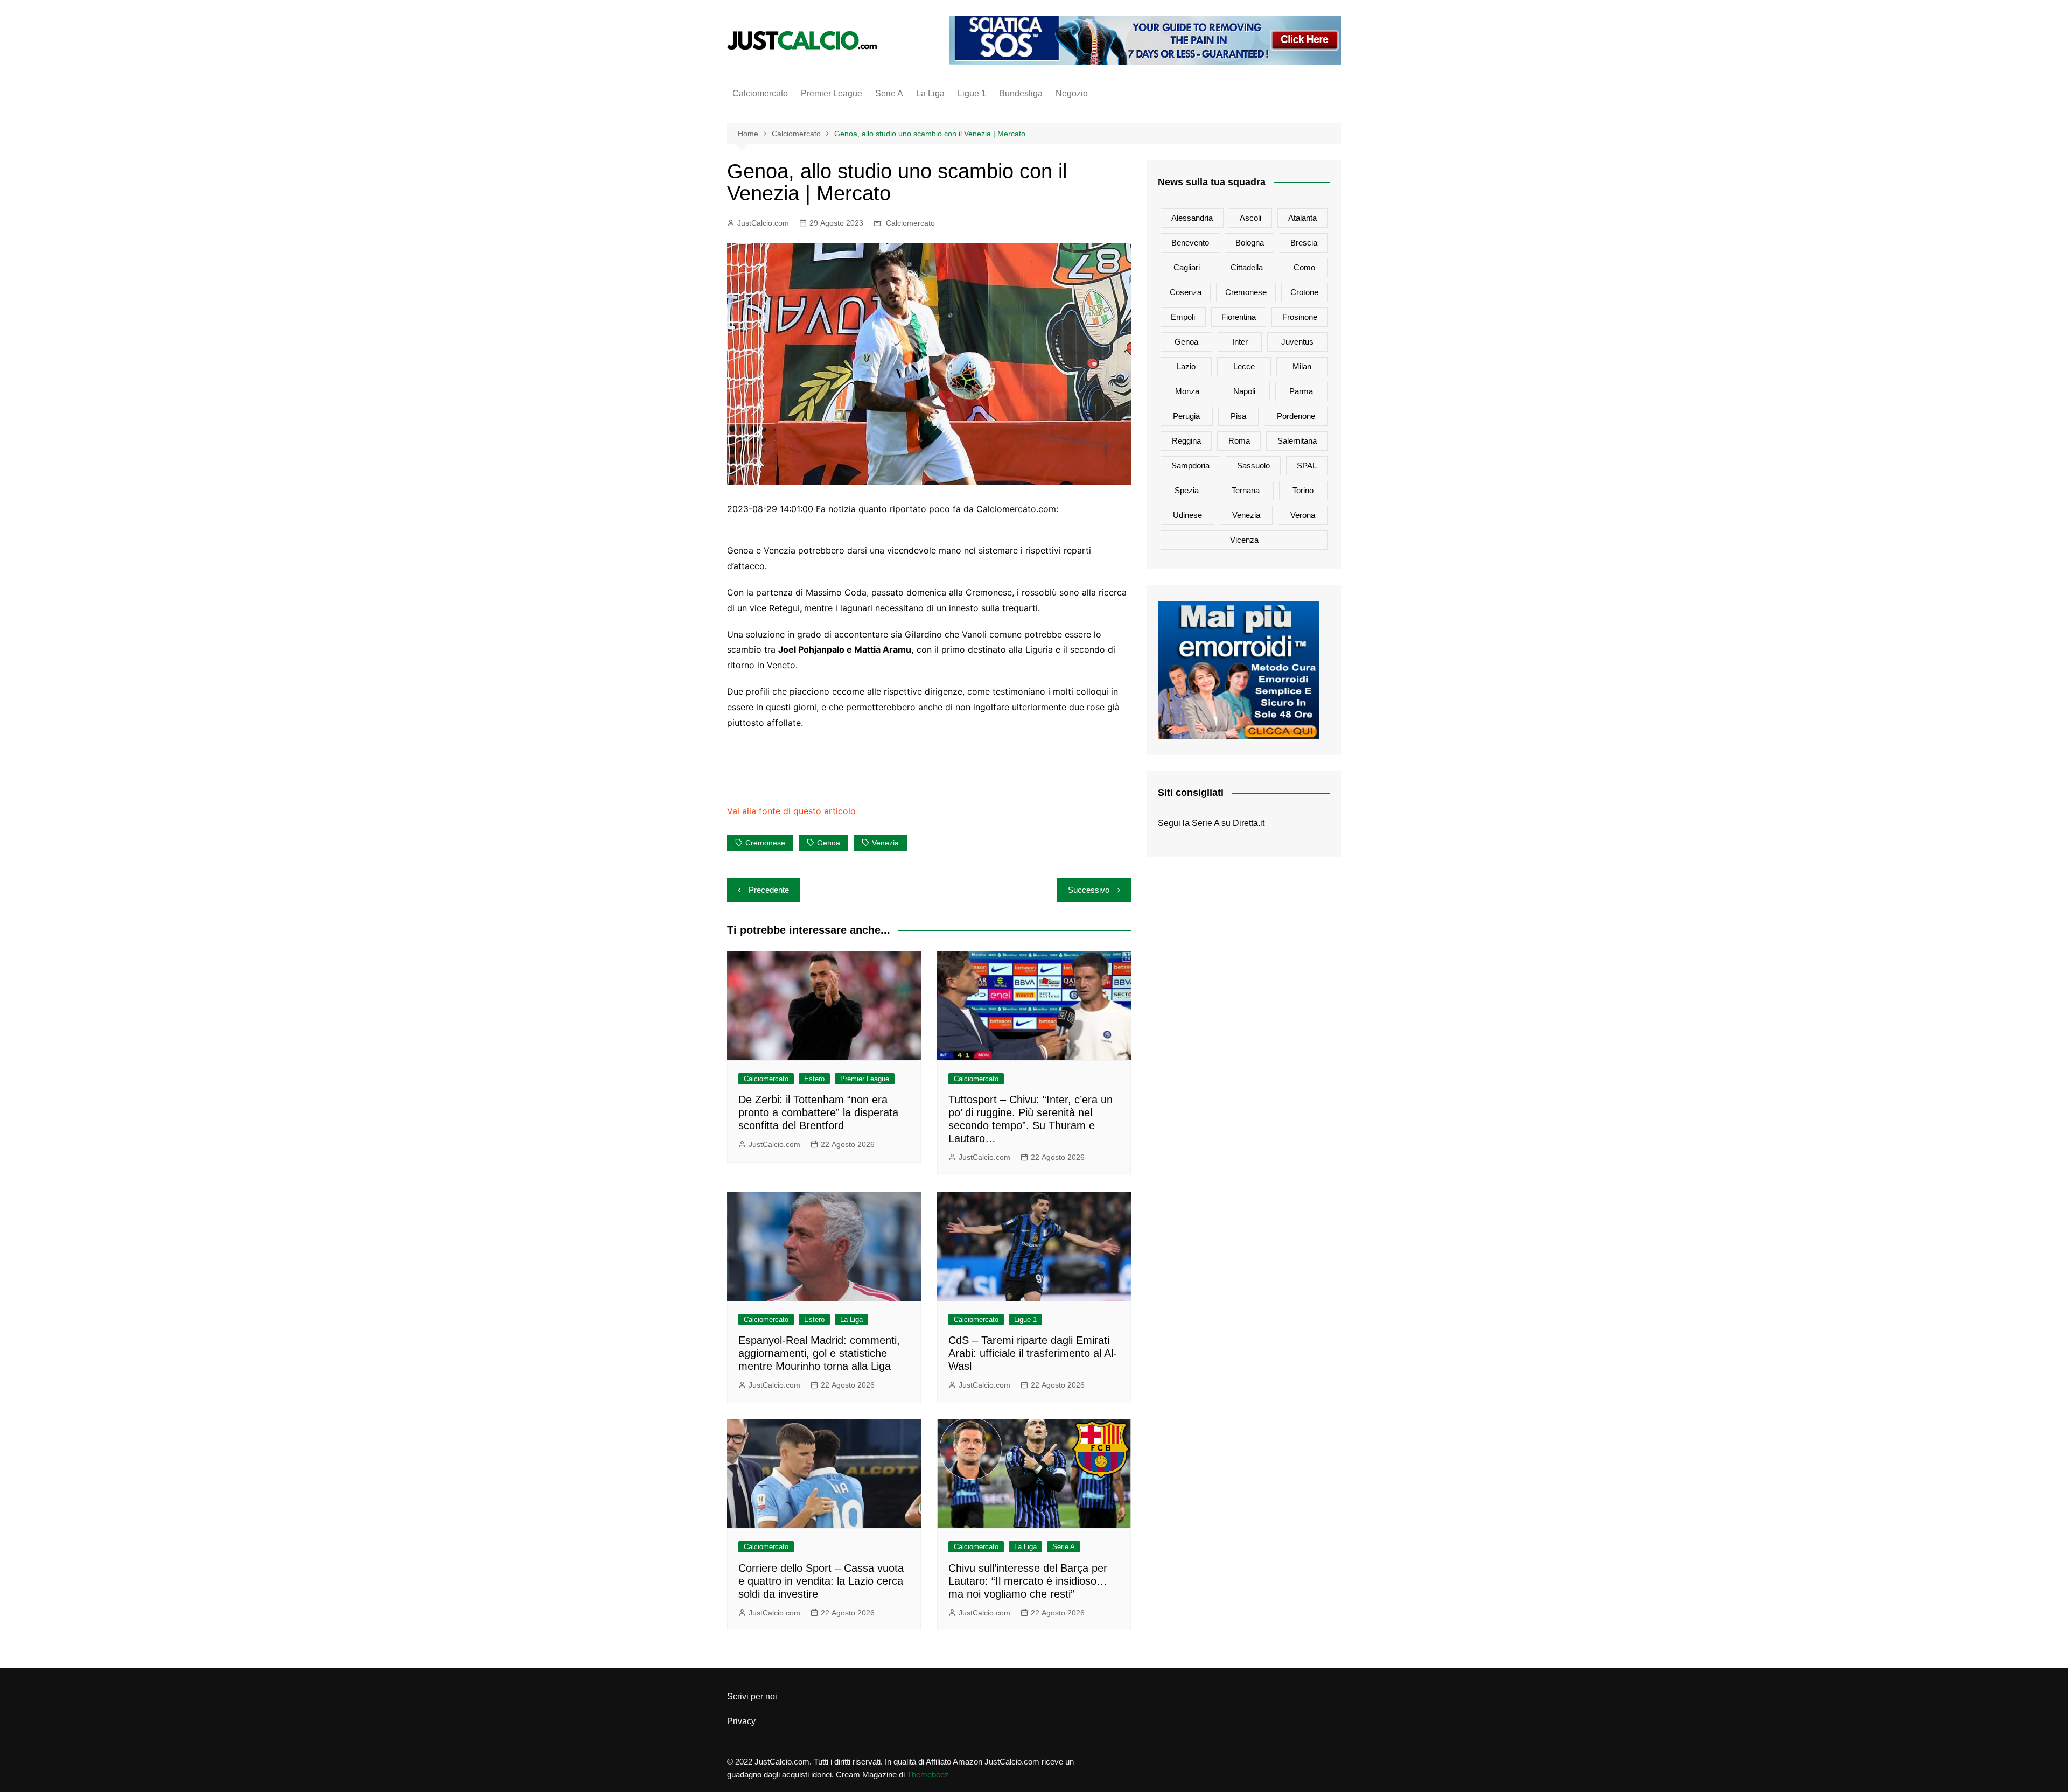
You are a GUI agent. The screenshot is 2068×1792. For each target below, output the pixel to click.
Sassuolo (1253, 465)
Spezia (1187, 490)
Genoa (829, 843)
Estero (814, 1079)
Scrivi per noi (752, 1696)
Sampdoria (1190, 465)
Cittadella (1247, 267)
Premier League (832, 93)
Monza (1187, 391)
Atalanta (1302, 218)
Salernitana (1297, 441)
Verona (1303, 515)
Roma (1239, 441)
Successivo (1089, 890)
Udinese (1187, 515)
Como (1304, 267)
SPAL (1307, 465)
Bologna (1250, 243)
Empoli (1183, 317)
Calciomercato (760, 93)
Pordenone (1296, 416)
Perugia (1186, 416)
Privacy (741, 1721)
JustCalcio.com (763, 223)
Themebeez (928, 1774)
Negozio (1072, 93)
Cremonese (765, 843)
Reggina (1186, 441)
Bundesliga (1021, 93)
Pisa (1238, 416)
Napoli (1244, 391)
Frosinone (1300, 317)
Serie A (889, 93)
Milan (1302, 366)
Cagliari (1187, 267)
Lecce (1244, 366)
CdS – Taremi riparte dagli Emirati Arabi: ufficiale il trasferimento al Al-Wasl (1033, 1353)
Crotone (1304, 292)
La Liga (930, 93)
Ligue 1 (972, 93)
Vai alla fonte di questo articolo (791, 811)
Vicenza (1244, 540)
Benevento (1190, 243)
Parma (1301, 391)
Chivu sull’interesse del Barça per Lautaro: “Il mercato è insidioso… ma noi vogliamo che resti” (1028, 1581)
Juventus (1297, 342)
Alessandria (1192, 218)
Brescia (1304, 243)
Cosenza (1186, 292)
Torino (1303, 490)
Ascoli (1250, 218)
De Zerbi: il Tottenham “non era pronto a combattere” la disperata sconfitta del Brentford (818, 1112)
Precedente (769, 890)
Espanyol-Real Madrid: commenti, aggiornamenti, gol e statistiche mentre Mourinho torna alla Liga (819, 1353)
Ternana (1246, 490)
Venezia (885, 843)
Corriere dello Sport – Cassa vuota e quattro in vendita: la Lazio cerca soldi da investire (821, 1581)
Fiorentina (1239, 317)
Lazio (1186, 366)
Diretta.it (1249, 823)
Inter (1240, 342)
